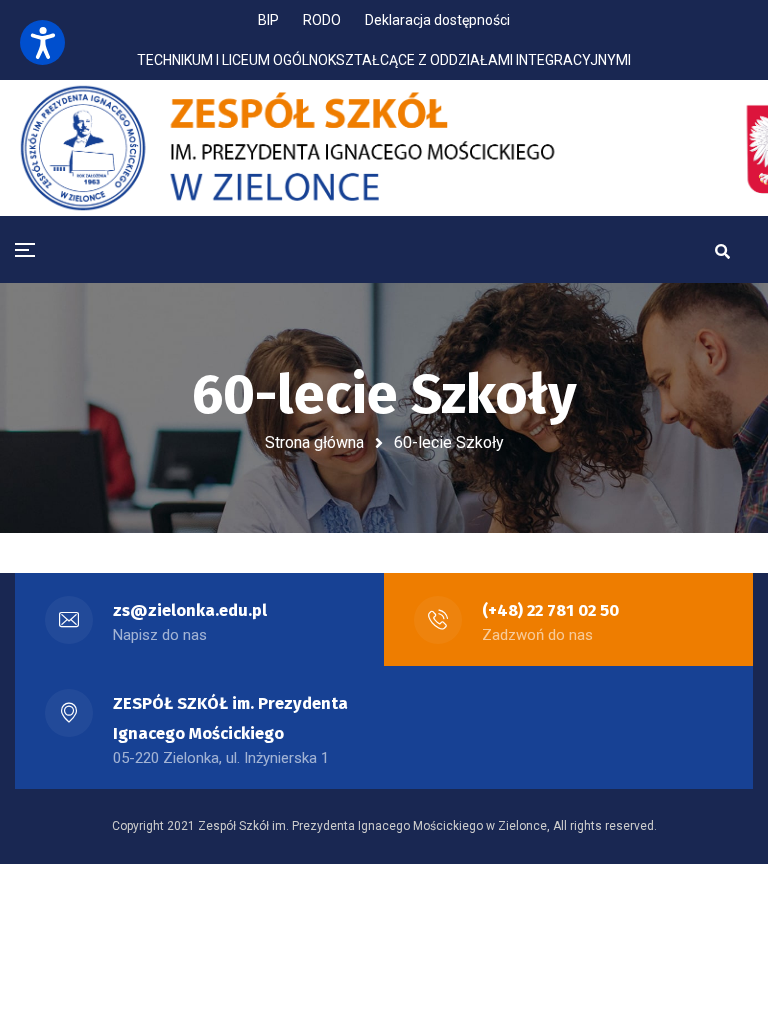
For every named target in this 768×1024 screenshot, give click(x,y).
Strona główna (314, 442)
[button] (42, 42)
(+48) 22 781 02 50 (550, 610)
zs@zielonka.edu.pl (190, 610)
